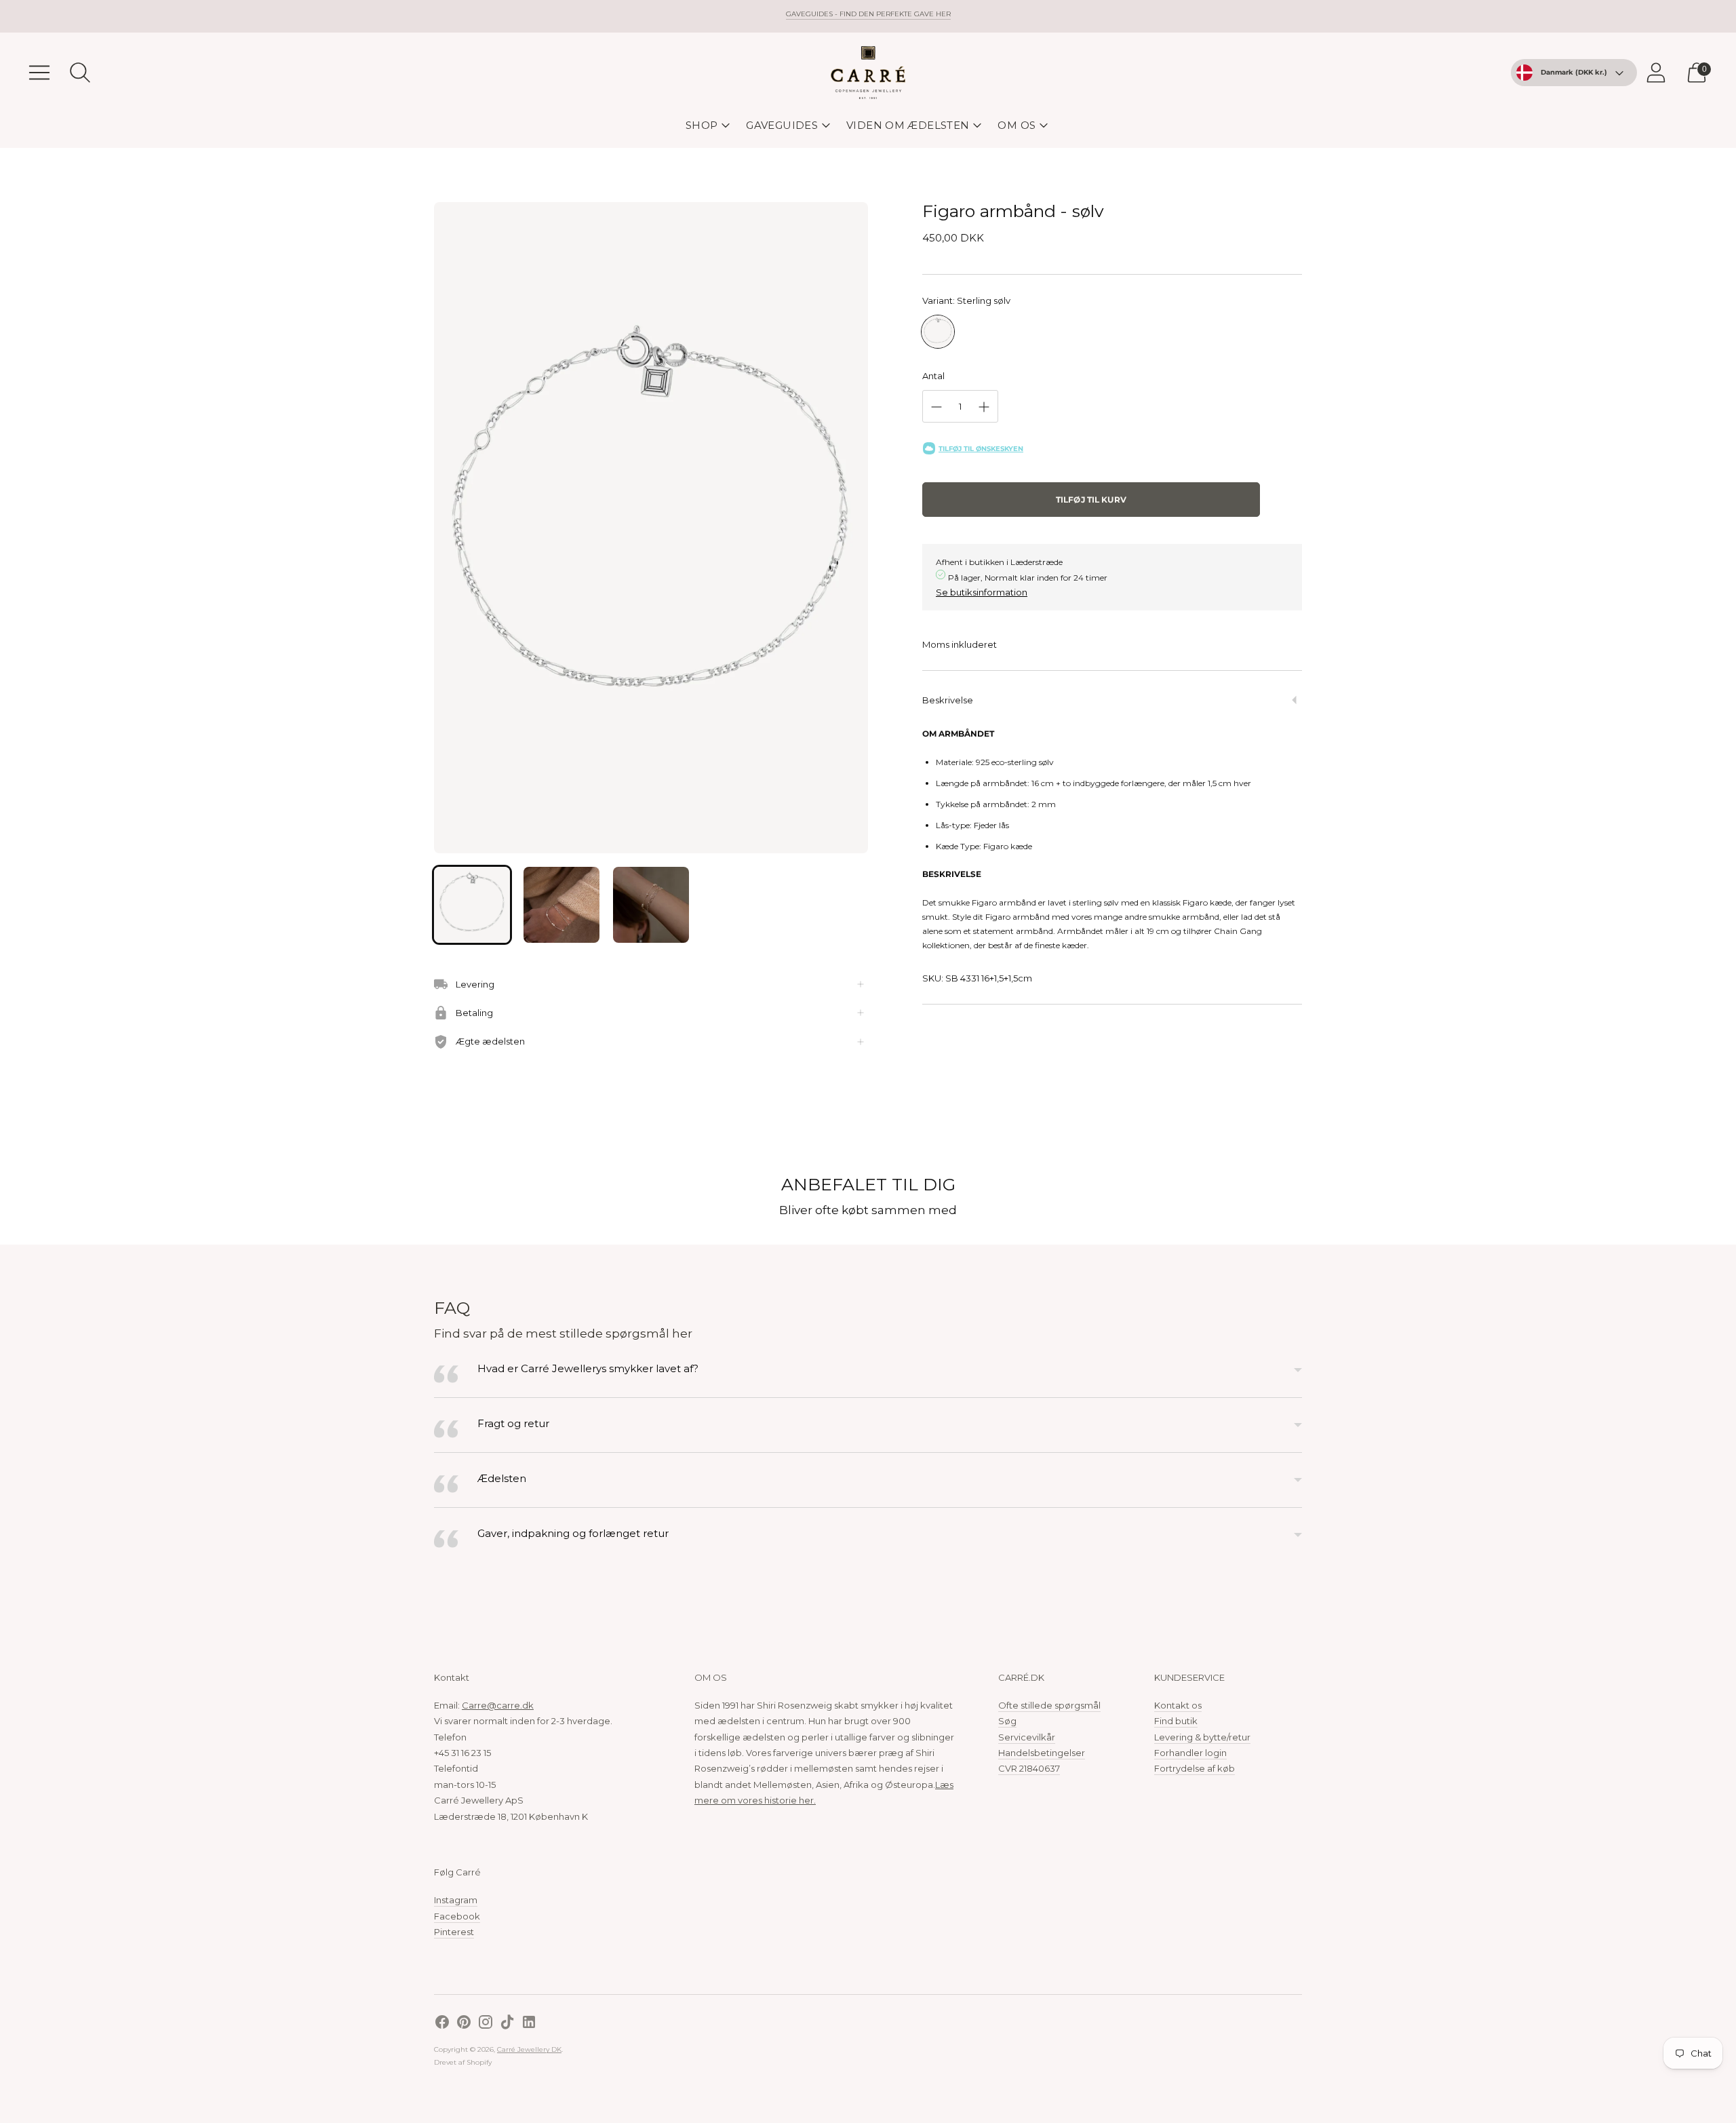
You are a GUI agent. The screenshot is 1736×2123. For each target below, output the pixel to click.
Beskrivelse (948, 700)
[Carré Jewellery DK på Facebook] (442, 2024)
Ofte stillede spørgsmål (1049, 1705)
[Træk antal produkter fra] (936, 407)
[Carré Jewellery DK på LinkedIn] (529, 2024)
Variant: (966, 300)
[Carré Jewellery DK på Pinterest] (464, 2024)
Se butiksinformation (982, 592)
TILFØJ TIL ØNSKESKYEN (981, 449)
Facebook (457, 1916)
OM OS (1017, 125)
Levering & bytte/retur (1202, 1737)
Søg (1007, 1721)
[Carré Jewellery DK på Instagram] (486, 2024)
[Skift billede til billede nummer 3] (651, 905)
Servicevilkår (1027, 1737)
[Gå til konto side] (1656, 73)
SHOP (702, 125)
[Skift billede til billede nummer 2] (561, 905)
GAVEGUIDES (782, 125)
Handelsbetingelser (1042, 1753)
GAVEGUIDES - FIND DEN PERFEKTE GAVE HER (868, 14)
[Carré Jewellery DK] (868, 73)
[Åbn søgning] (80, 73)
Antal (933, 376)
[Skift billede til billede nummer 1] (472, 905)
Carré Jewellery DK (529, 2049)
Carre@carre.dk (498, 1705)
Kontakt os (1178, 1705)
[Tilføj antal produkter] (984, 407)
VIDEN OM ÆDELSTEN (908, 125)
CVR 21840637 (1029, 1768)
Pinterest (454, 1932)
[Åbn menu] (39, 73)
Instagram (456, 1900)
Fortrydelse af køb (1195, 1768)
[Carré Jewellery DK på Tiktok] (507, 2024)
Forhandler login (1190, 1753)
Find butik (1176, 1721)
